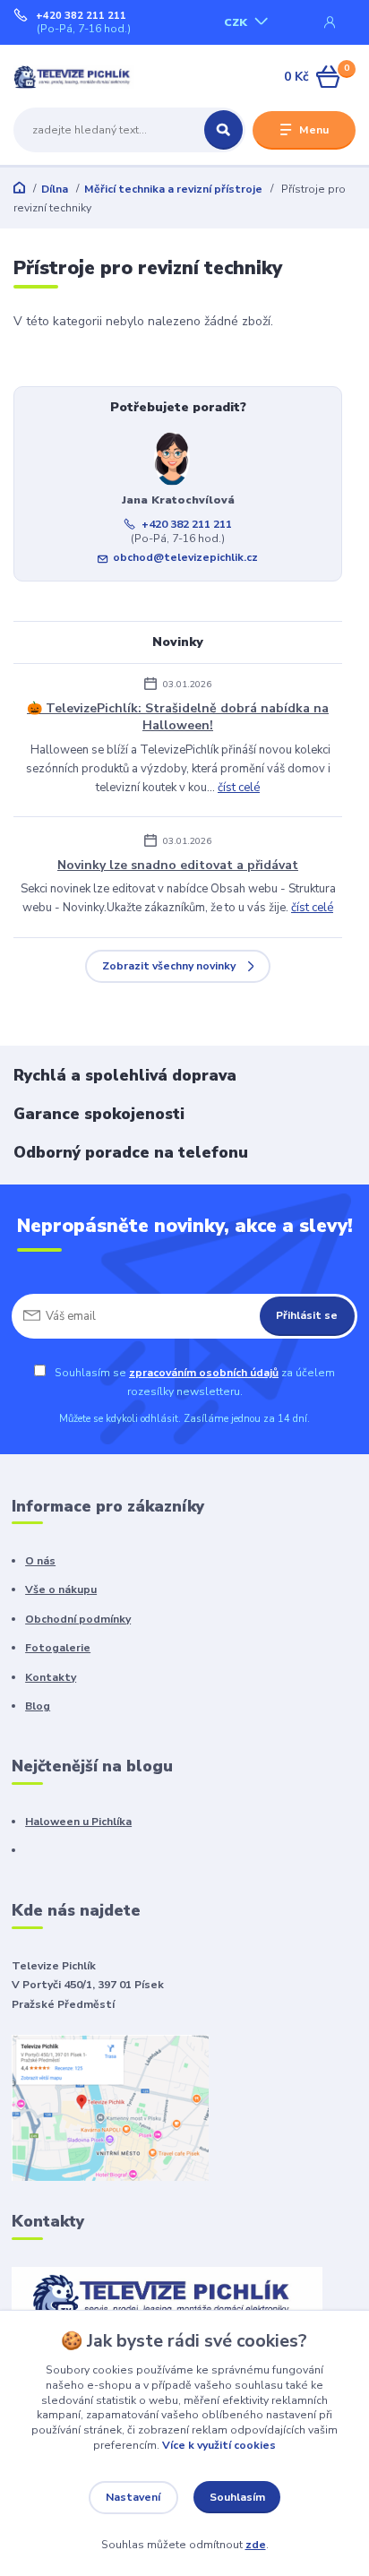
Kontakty (51, 1677)
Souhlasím (237, 2497)
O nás (40, 1561)
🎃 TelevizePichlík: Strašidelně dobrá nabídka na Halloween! (178, 717)
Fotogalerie (58, 1648)
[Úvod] (74, 77)
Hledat (223, 130)
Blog (38, 1706)
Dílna (55, 189)
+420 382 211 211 (81, 16)
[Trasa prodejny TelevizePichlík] (110, 2107)
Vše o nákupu (61, 1590)
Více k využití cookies (219, 2445)
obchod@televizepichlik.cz (185, 557)
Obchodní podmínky (78, 1619)
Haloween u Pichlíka (78, 1822)
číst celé (239, 788)
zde (256, 2545)
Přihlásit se (307, 1315)
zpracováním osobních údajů (204, 1373)
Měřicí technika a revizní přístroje (173, 189)
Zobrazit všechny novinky (169, 966)
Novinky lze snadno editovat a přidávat (178, 865)
